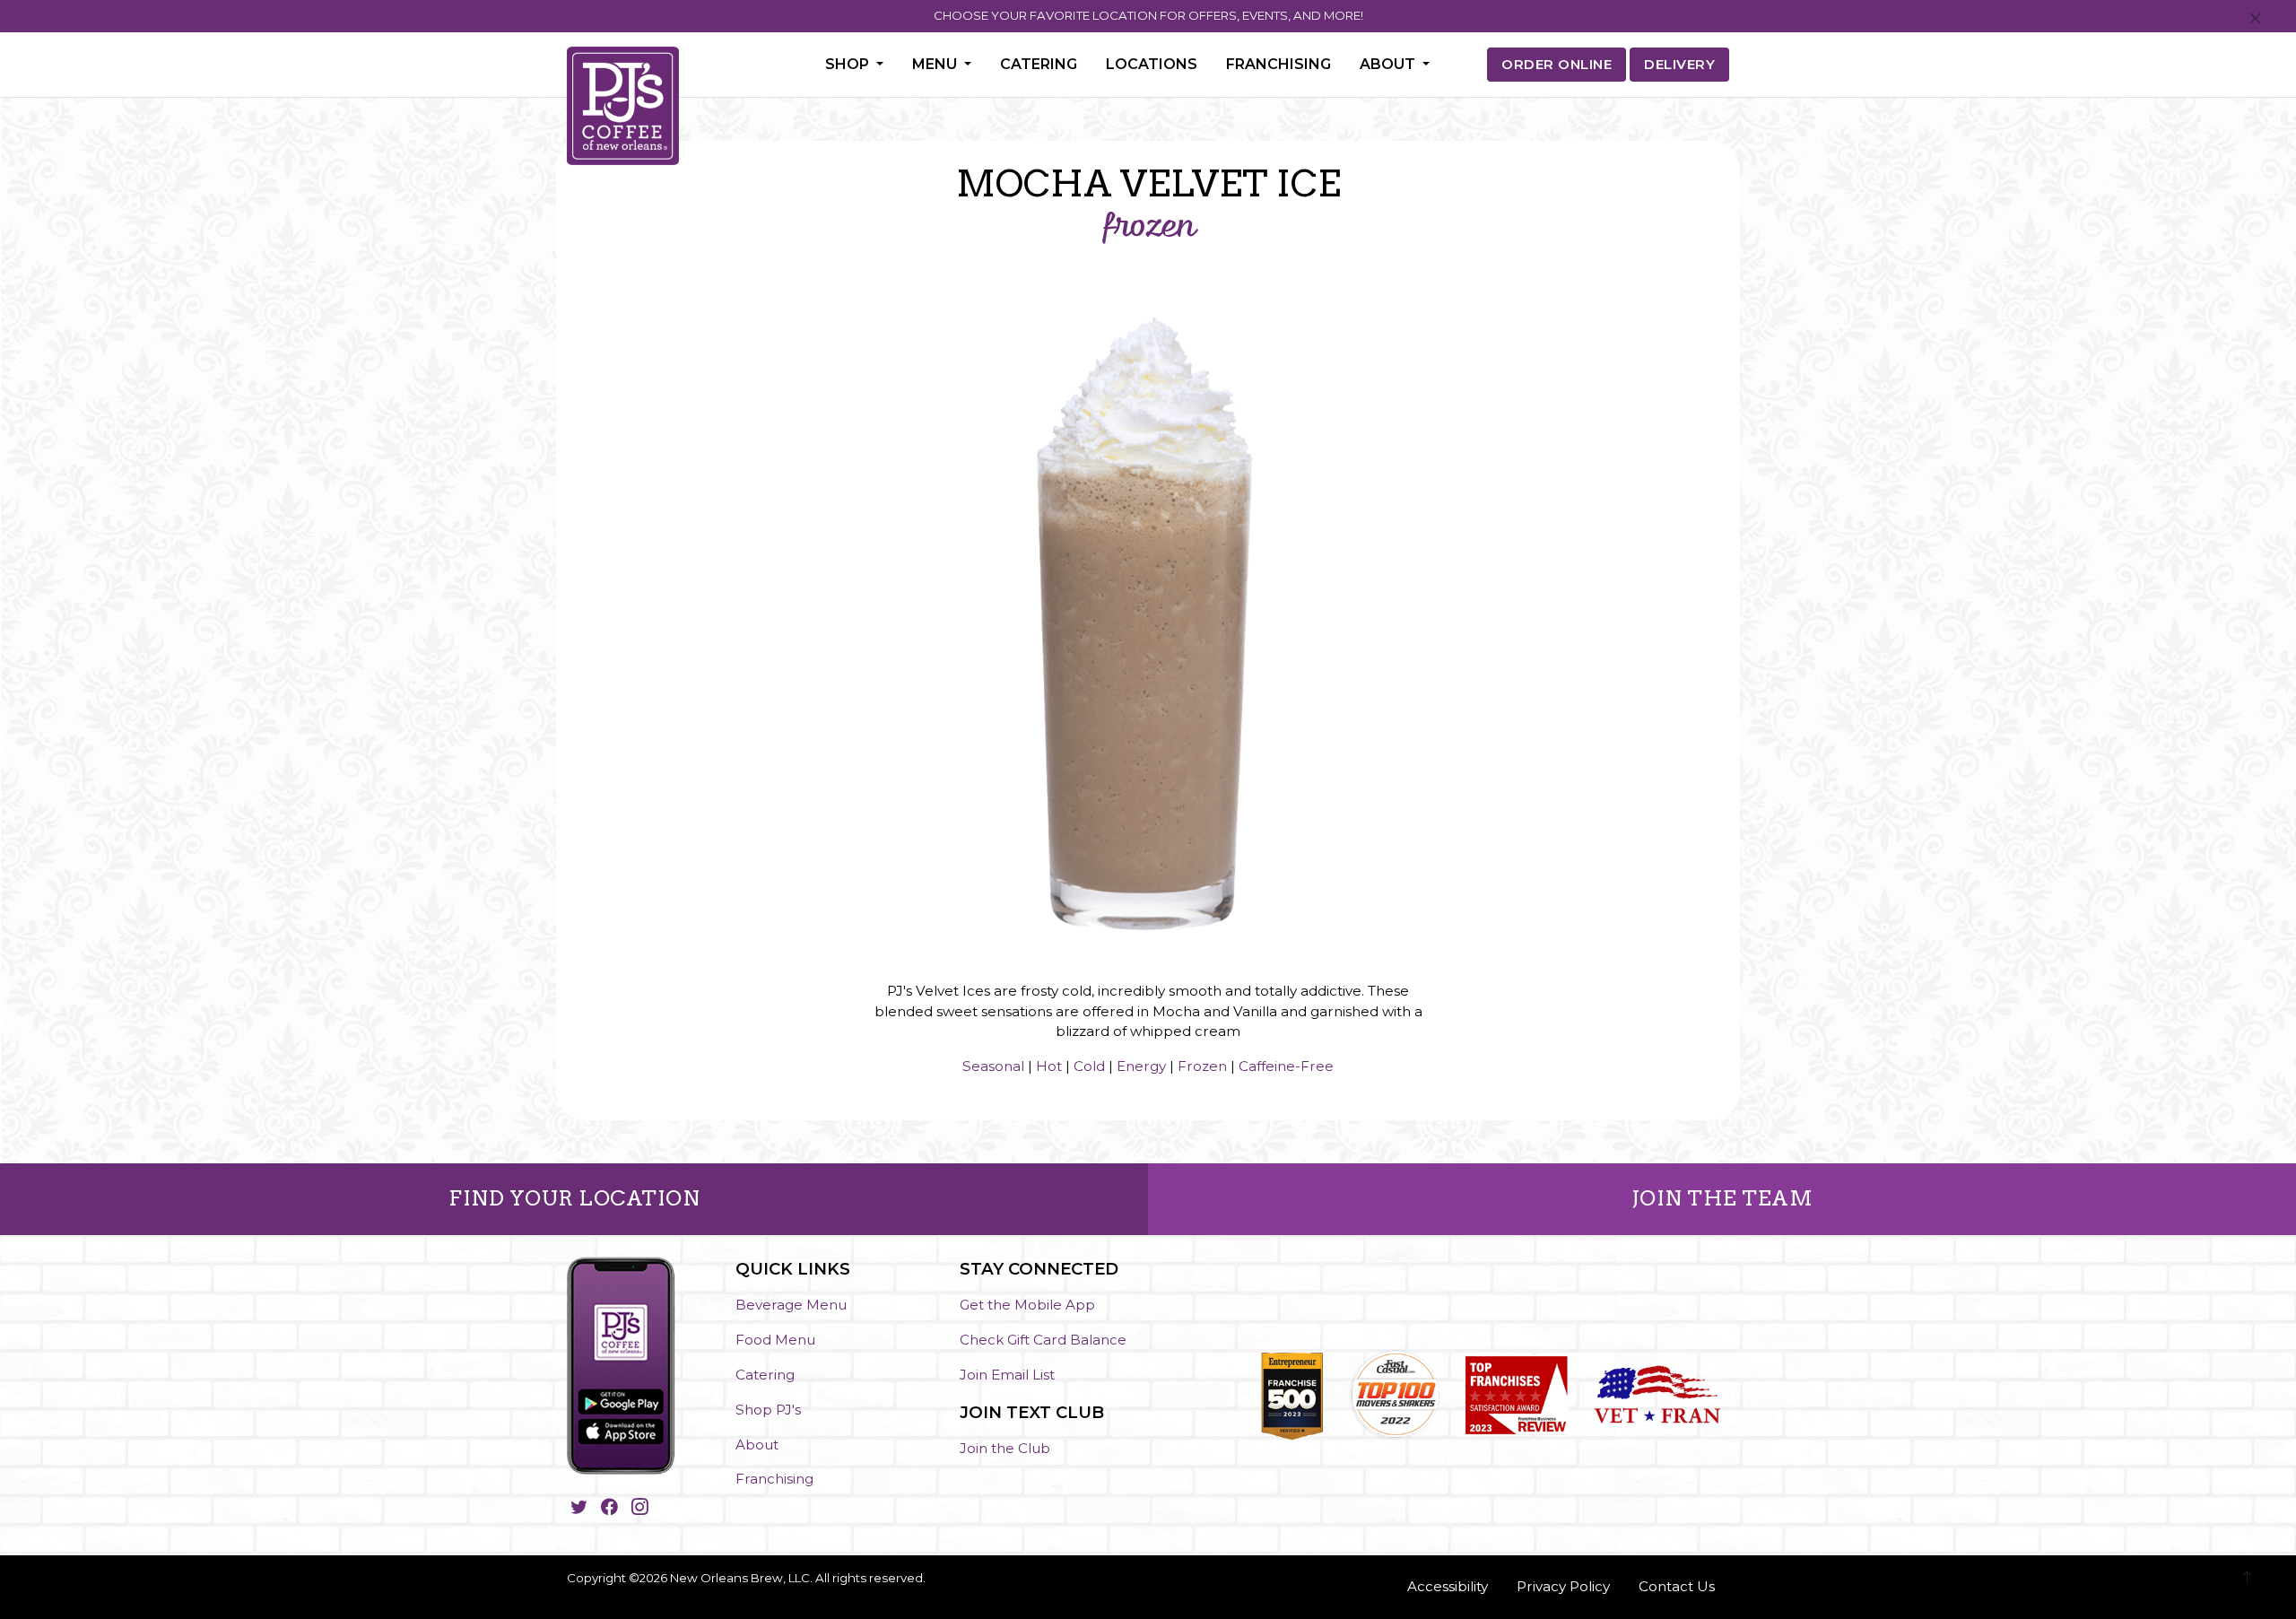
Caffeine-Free (1286, 1066)
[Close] (2255, 19)
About (757, 1445)
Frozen (1202, 1066)
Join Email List (1007, 1375)
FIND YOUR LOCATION (574, 1198)
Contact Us (1677, 1586)
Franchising (1278, 64)
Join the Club (1005, 1448)
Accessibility (1448, 1586)
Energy (1141, 1066)
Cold (1089, 1066)
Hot (1049, 1066)
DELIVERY (1679, 64)
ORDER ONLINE (1557, 64)
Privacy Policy (1563, 1586)
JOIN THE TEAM (1722, 1198)
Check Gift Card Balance (1043, 1340)
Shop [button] (849, 64)
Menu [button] (936, 64)
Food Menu (775, 1340)
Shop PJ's (768, 1410)
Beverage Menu (791, 1305)
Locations (1152, 64)
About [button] (1389, 64)
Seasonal (993, 1066)
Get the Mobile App (1027, 1305)
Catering (1039, 64)
